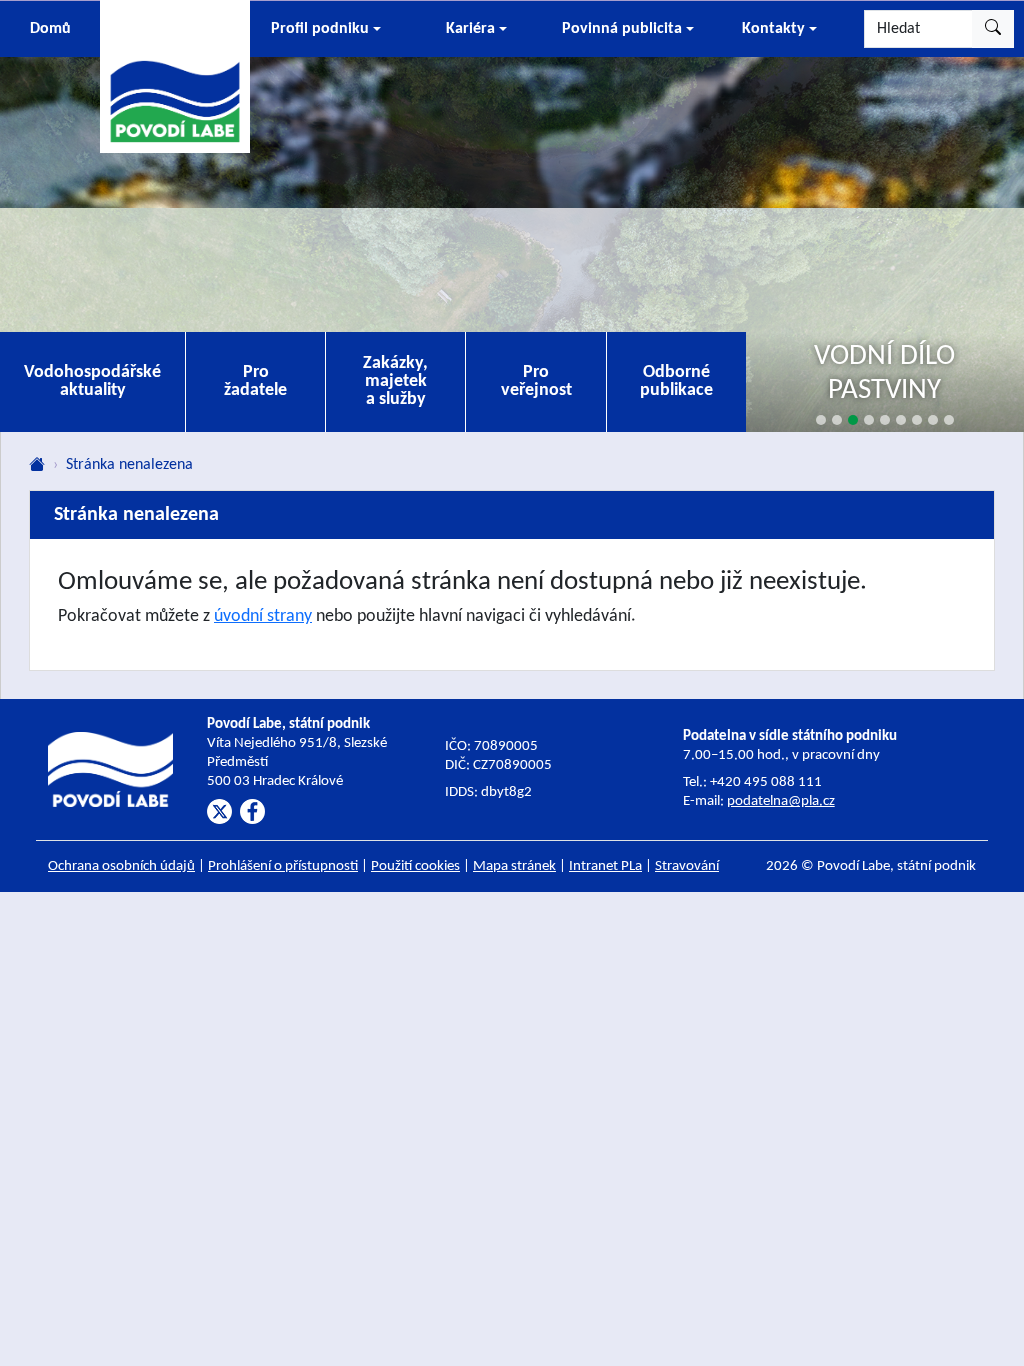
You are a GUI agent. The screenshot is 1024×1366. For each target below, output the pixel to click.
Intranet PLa (605, 866)
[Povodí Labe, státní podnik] (175, 75)
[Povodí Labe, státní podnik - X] (219, 811)
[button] (325, 29)
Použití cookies (415, 866)
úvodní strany (263, 616)
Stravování (687, 866)
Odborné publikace (676, 381)
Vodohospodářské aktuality (92, 381)
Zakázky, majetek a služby (395, 381)
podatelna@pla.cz (781, 801)
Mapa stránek (514, 866)
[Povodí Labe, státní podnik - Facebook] (252, 811)
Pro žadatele (255, 381)
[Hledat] (993, 29)
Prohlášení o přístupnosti (283, 866)
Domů (50, 29)
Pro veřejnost (536, 381)
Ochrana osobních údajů (121, 866)
